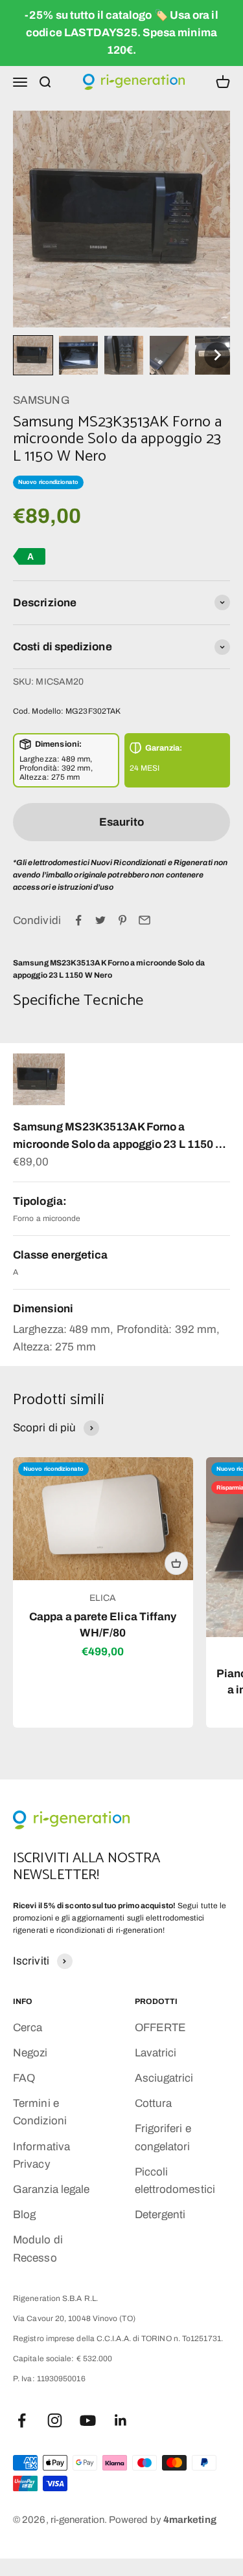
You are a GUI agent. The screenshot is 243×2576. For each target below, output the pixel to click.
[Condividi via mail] (145, 920)
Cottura (154, 2103)
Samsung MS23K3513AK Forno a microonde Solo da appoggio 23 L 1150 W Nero (119, 1137)
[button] (33, 355)
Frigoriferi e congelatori (163, 2137)
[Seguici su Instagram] (55, 2420)
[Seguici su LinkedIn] (121, 2420)
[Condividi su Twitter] (100, 920)
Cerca (28, 2028)
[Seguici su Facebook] (22, 2420)
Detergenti (160, 2215)
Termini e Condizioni (40, 2112)
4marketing (190, 2520)
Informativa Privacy (41, 2155)
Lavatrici (156, 2053)
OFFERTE (161, 2028)
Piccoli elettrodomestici (175, 2181)
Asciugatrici (164, 2078)
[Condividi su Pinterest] (122, 920)
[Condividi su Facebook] (78, 920)
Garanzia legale (51, 2189)
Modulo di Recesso (38, 2249)
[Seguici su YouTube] (88, 2420)
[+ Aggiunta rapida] (176, 1563)
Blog (24, 2215)
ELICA (103, 1598)
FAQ (24, 2078)
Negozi (30, 2053)
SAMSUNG (41, 400)
